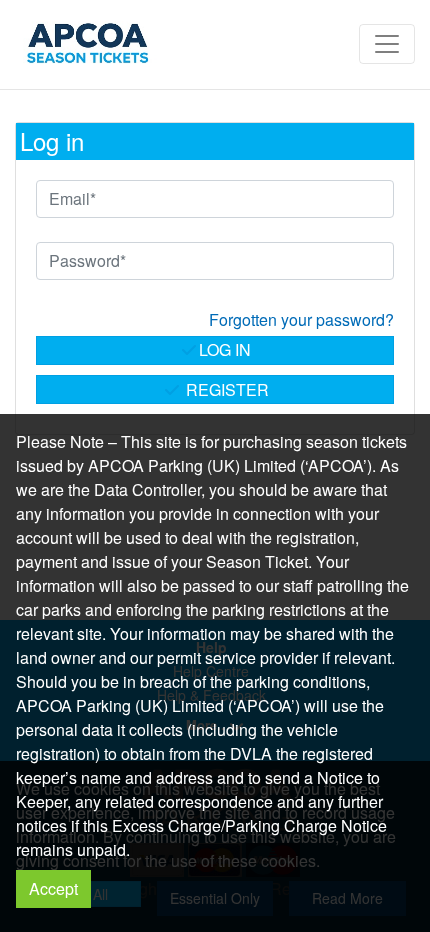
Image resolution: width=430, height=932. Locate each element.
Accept (53, 888)
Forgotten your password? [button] (301, 319)
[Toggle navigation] (387, 44)
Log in (225, 349)
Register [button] (225, 389)
